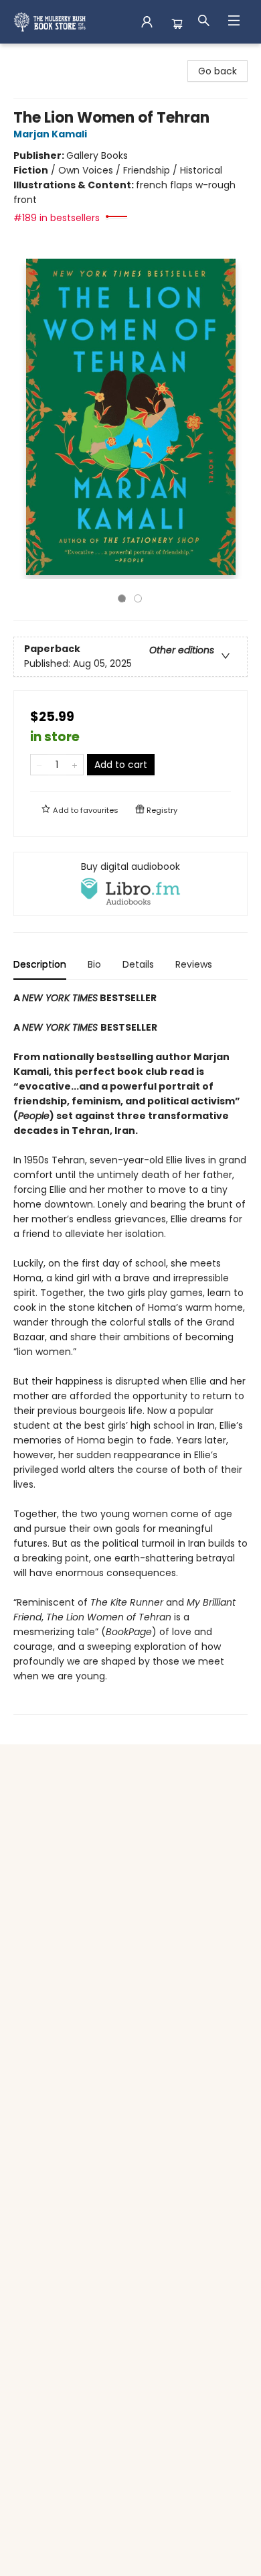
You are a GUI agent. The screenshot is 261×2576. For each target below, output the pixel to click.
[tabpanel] (130, 1353)
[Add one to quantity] (75, 765)
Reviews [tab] (194, 964)
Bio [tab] (94, 964)
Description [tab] (40, 964)
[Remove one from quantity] (39, 765)
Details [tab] (138, 964)
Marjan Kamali (50, 134)
